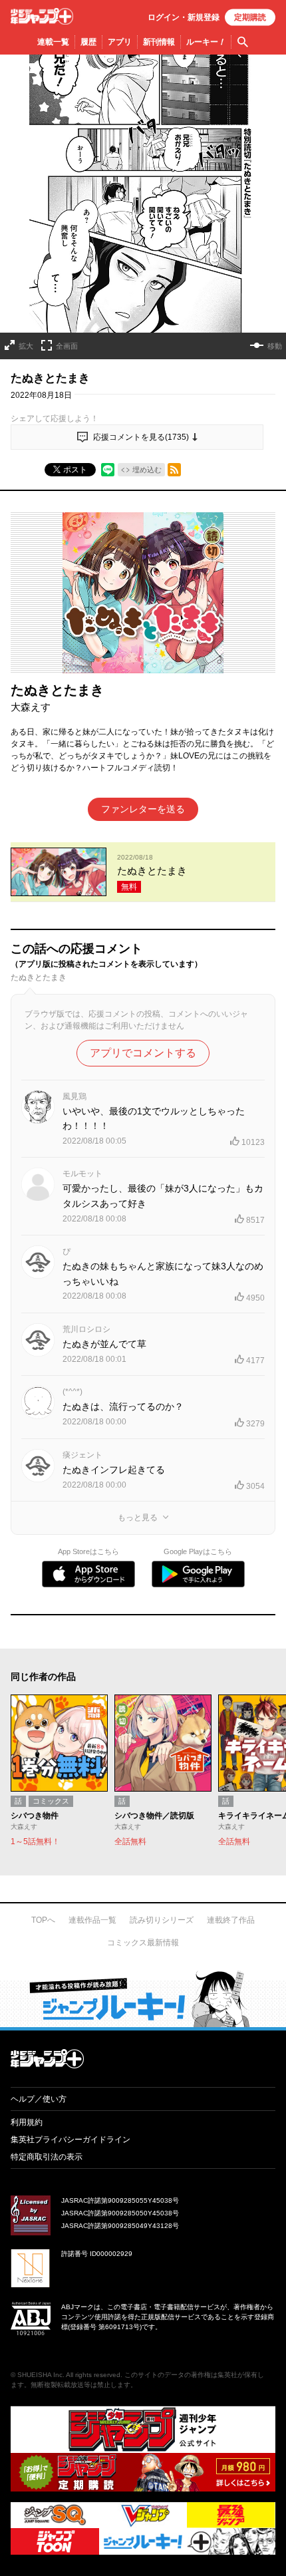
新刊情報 (159, 42)
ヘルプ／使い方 (39, 2099)
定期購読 (250, 17)
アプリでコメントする (143, 1053)
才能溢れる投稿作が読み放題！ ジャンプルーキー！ (143, 1999)
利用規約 (27, 2122)
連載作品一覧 (92, 1920)
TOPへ (43, 1920)
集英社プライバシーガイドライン (71, 2140)
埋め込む (147, 470)
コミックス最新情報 (143, 1943)
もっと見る (138, 1518)
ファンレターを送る (143, 809)
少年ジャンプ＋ (42, 16)
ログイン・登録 (184, 17)
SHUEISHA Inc (40, 2375)
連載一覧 (53, 42)
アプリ (120, 42)
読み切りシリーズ (162, 1920)
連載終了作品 (231, 1920)
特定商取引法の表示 (47, 2157)
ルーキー (206, 42)
